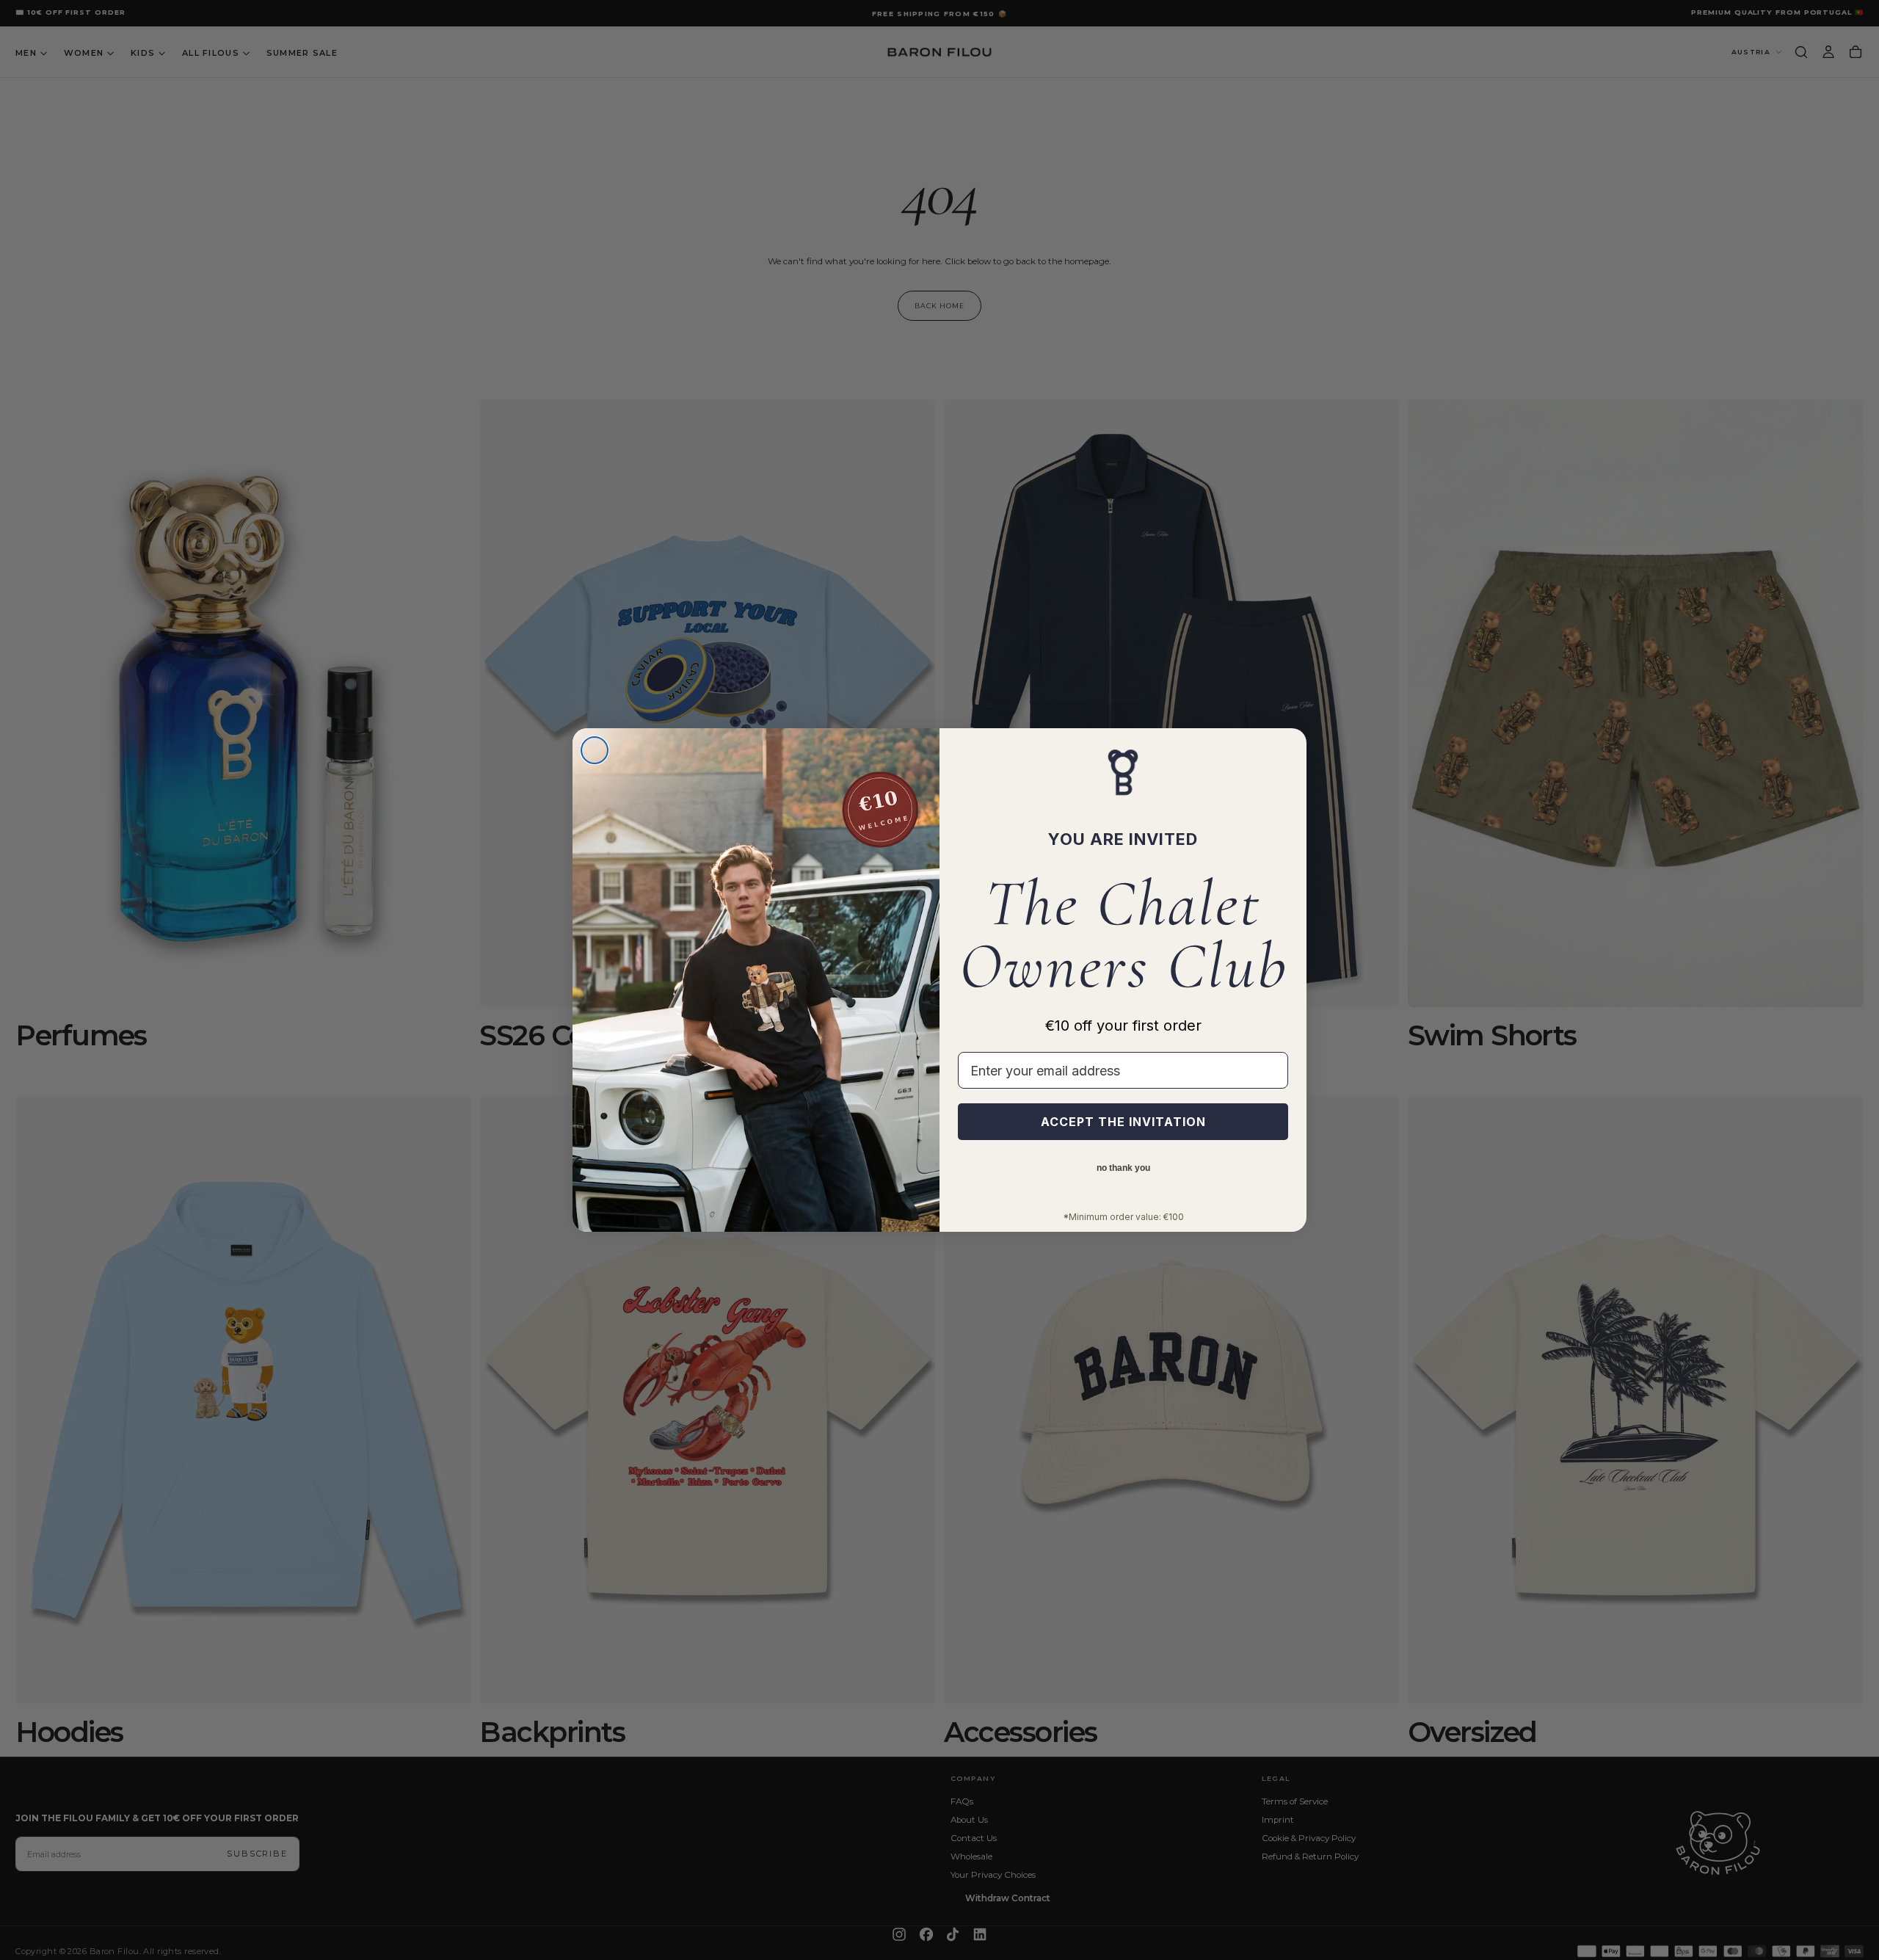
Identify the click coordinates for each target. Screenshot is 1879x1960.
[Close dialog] (595, 750)
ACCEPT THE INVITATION (1123, 1122)
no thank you (1123, 1168)
